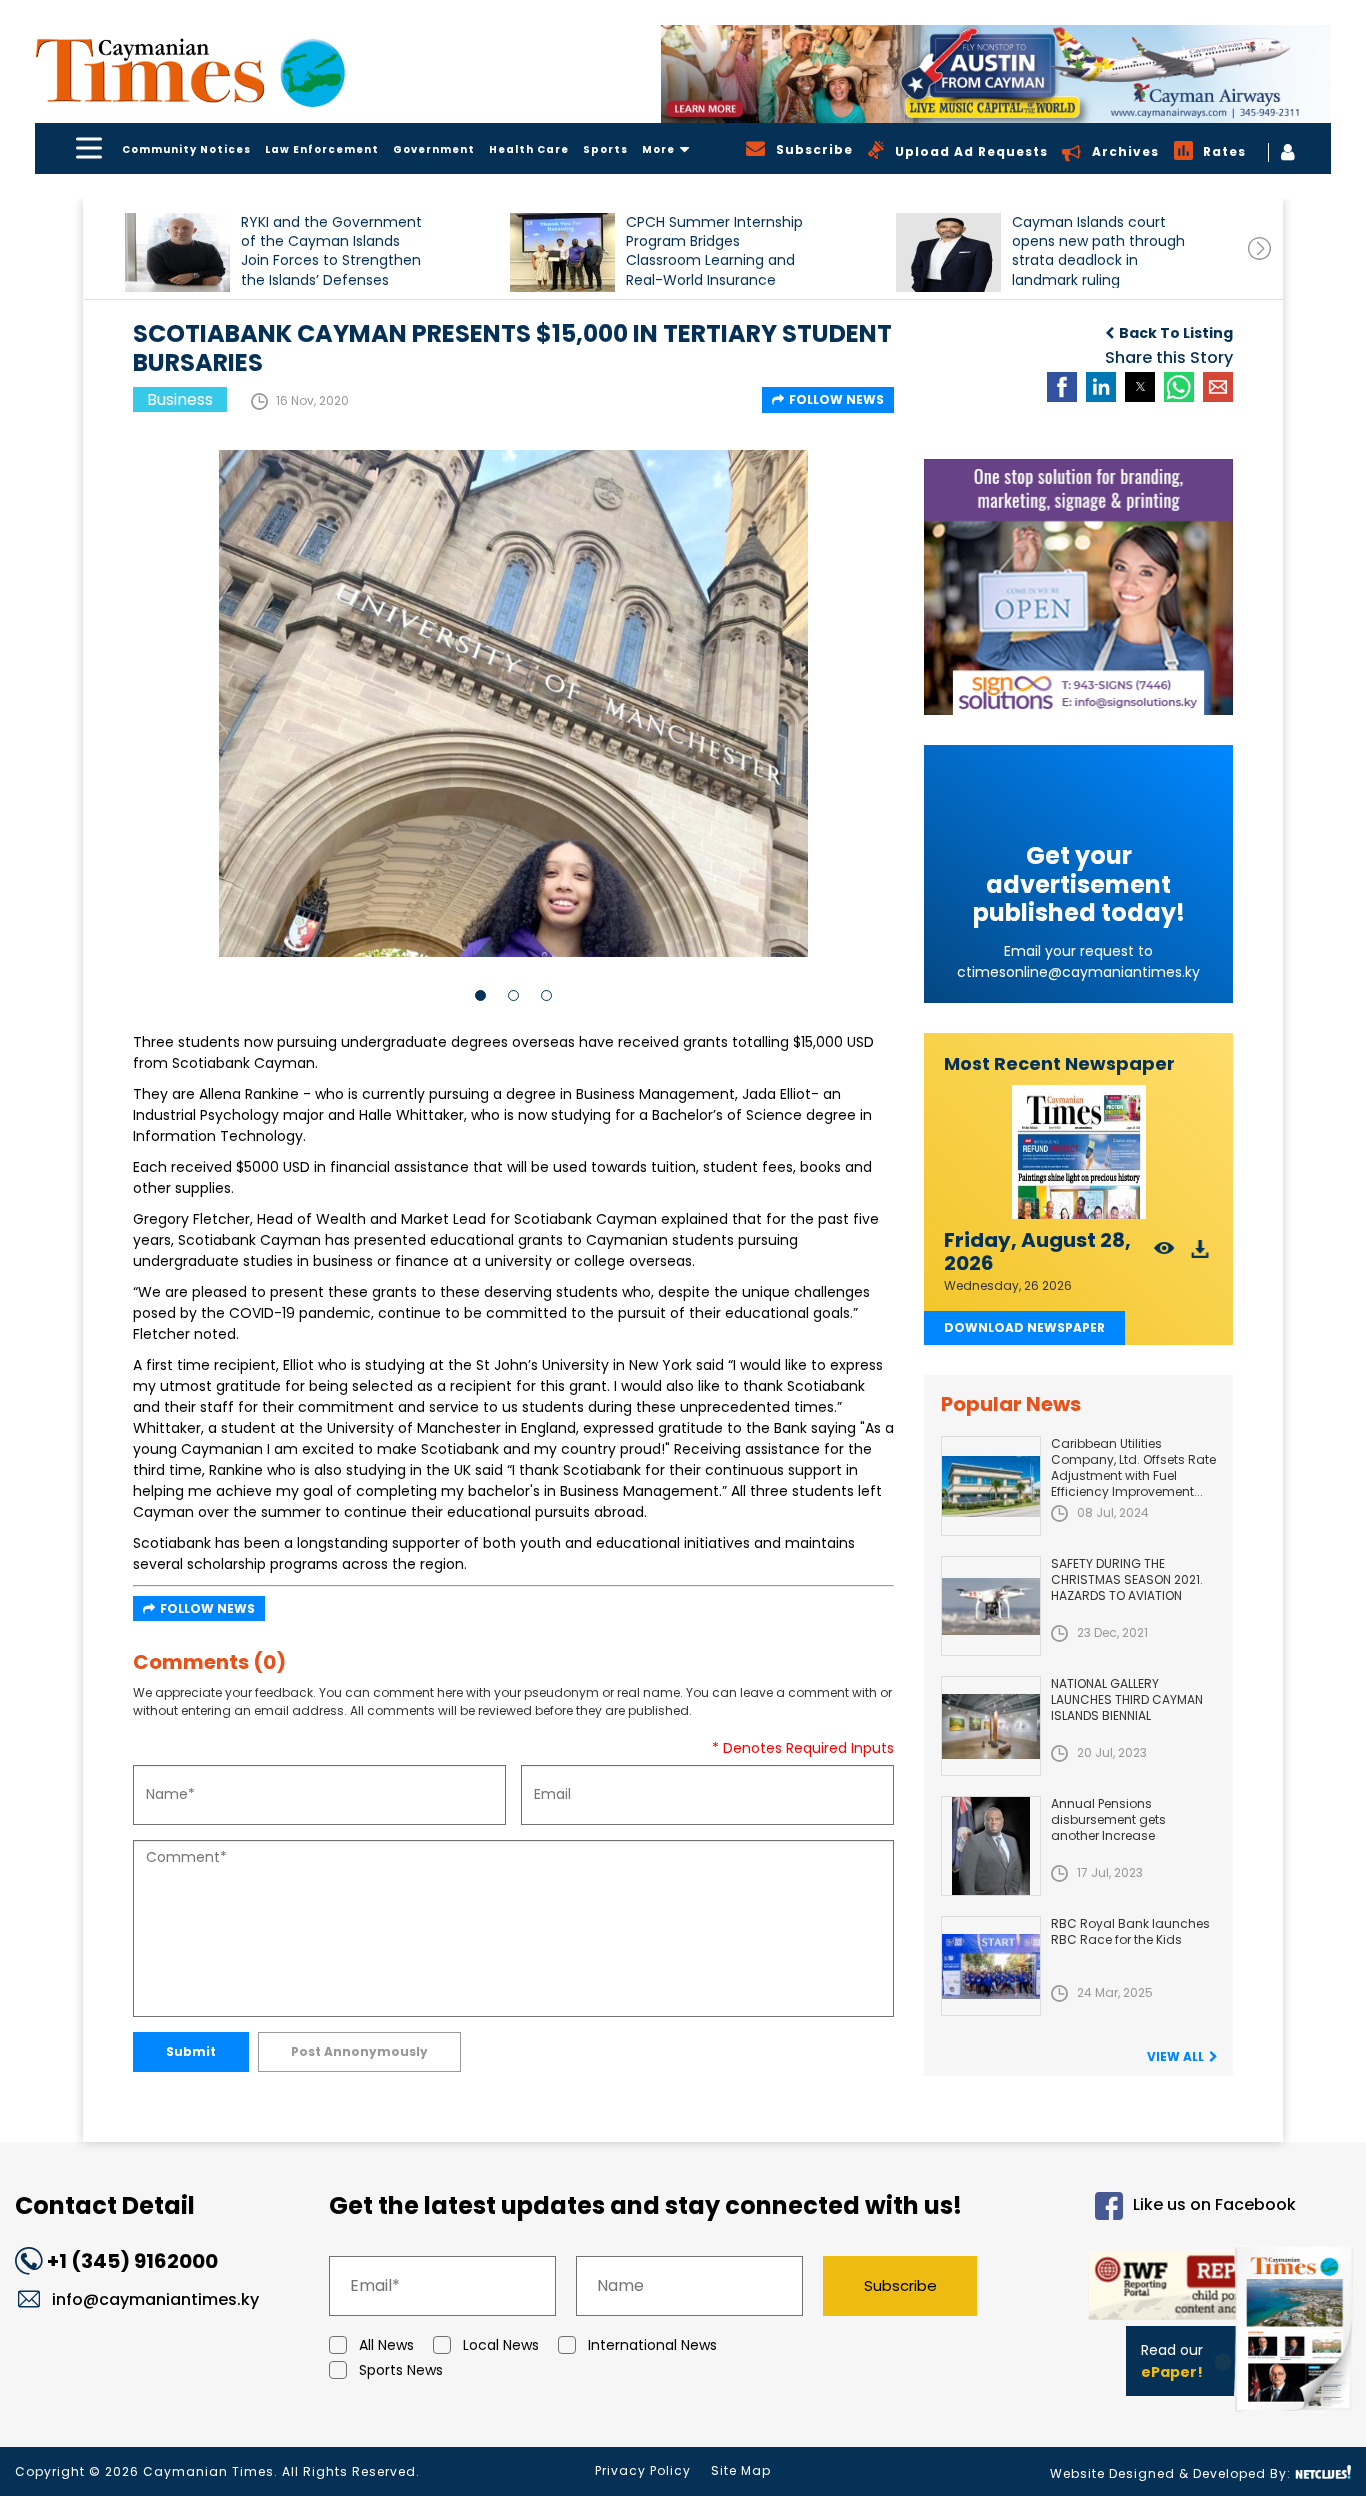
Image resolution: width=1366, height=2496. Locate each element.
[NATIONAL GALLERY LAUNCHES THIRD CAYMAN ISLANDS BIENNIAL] (991, 1726)
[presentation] (1259, 248)
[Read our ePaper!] (1296, 2415)
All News (386, 2345)
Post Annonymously (359, 2051)
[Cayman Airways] (996, 74)
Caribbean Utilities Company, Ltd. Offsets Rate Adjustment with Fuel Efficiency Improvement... (1133, 1467)
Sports (605, 149)
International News (652, 2345)
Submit (191, 2051)
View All (1175, 2056)
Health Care (529, 149)
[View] (1164, 1254)
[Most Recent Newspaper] (1078, 1152)
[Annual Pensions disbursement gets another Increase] (991, 1846)
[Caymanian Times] (190, 70)
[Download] (1200, 1254)
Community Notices (186, 149)
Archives (1125, 151)
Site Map (741, 2470)
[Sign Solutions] (1078, 587)
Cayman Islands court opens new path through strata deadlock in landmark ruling (1098, 250)
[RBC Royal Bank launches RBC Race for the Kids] (991, 1966)
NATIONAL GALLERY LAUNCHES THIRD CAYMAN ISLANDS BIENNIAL (1127, 1699)
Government (434, 149)
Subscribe (900, 2285)
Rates (1224, 151)
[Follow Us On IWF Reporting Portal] (1154, 2288)
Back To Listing (1176, 333)
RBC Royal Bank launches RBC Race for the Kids (1130, 1931)
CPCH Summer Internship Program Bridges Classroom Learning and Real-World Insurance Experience (714, 250)
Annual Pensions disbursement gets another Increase (1108, 1819)
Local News (501, 2345)
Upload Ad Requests (971, 151)
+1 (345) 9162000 (132, 2261)
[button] (177, 252)
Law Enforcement (322, 149)
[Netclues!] (1323, 2472)
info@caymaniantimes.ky (155, 2299)
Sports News (401, 2370)
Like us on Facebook (1214, 2204)
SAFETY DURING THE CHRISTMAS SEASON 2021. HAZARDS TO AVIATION (1127, 1579)
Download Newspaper (1024, 1327)
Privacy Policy (643, 2470)
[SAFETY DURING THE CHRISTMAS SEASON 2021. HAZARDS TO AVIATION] (991, 1606)
